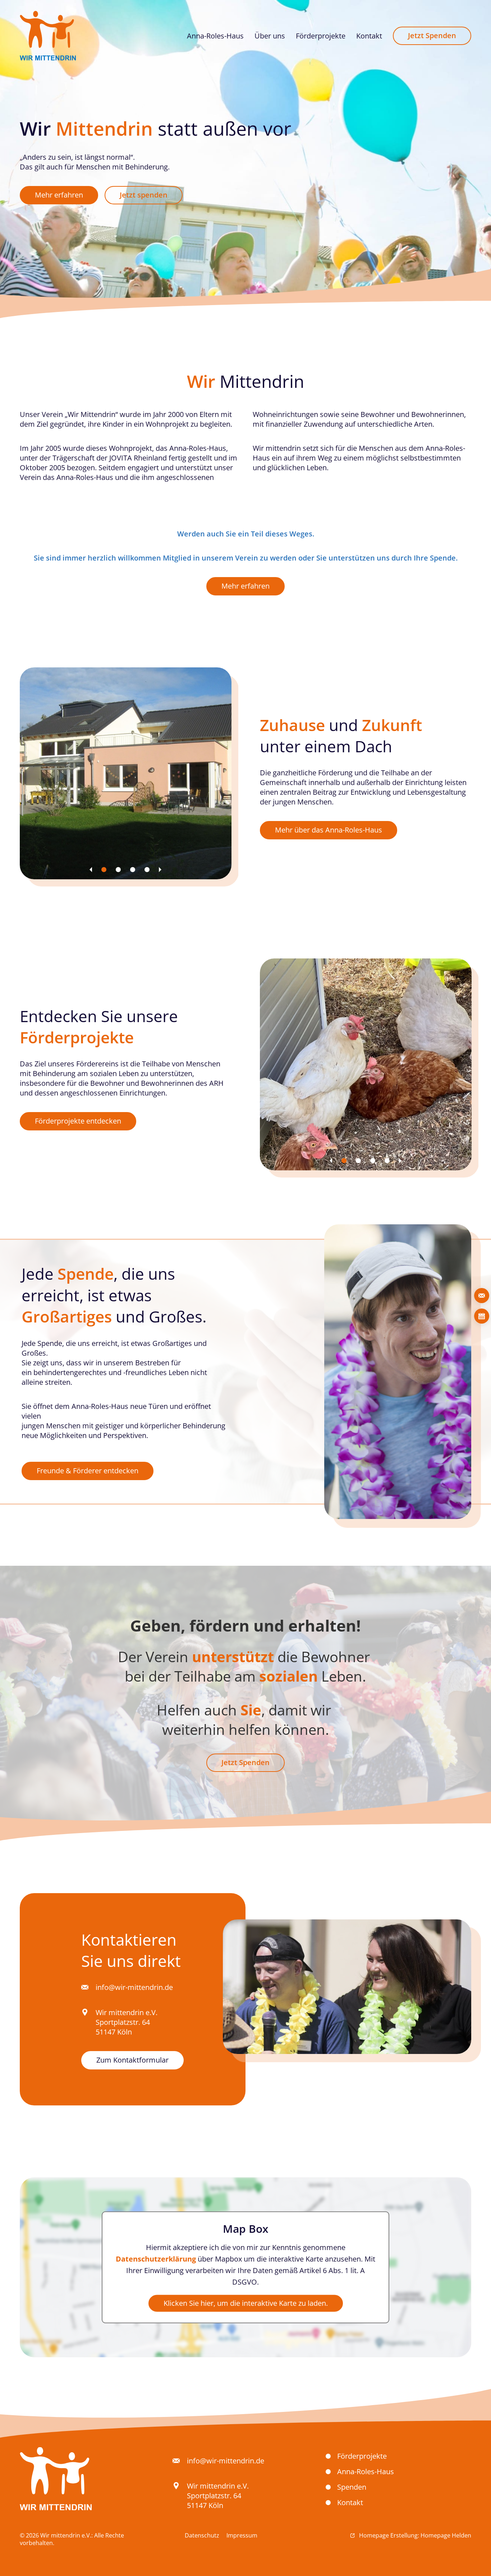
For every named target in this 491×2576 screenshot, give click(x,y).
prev (91, 870)
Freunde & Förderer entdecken (88, 1471)
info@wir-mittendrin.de (134, 1987)
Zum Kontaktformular (132, 2060)
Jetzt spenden (144, 195)
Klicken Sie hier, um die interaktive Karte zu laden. (246, 2303)
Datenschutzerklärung (156, 2258)
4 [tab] (147, 870)
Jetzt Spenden (245, 1762)
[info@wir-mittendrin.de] (482, 1296)
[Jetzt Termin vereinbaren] (482, 1316)
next (160, 870)
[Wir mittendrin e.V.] (48, 36)
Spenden (352, 2487)
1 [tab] (104, 870)
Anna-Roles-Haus (366, 2471)
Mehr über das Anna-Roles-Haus (329, 830)
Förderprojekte (362, 2456)
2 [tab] (118, 870)
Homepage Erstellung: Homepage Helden (414, 2535)
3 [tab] (133, 870)
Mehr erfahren (59, 195)
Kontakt (350, 2502)
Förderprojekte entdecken (78, 1121)
